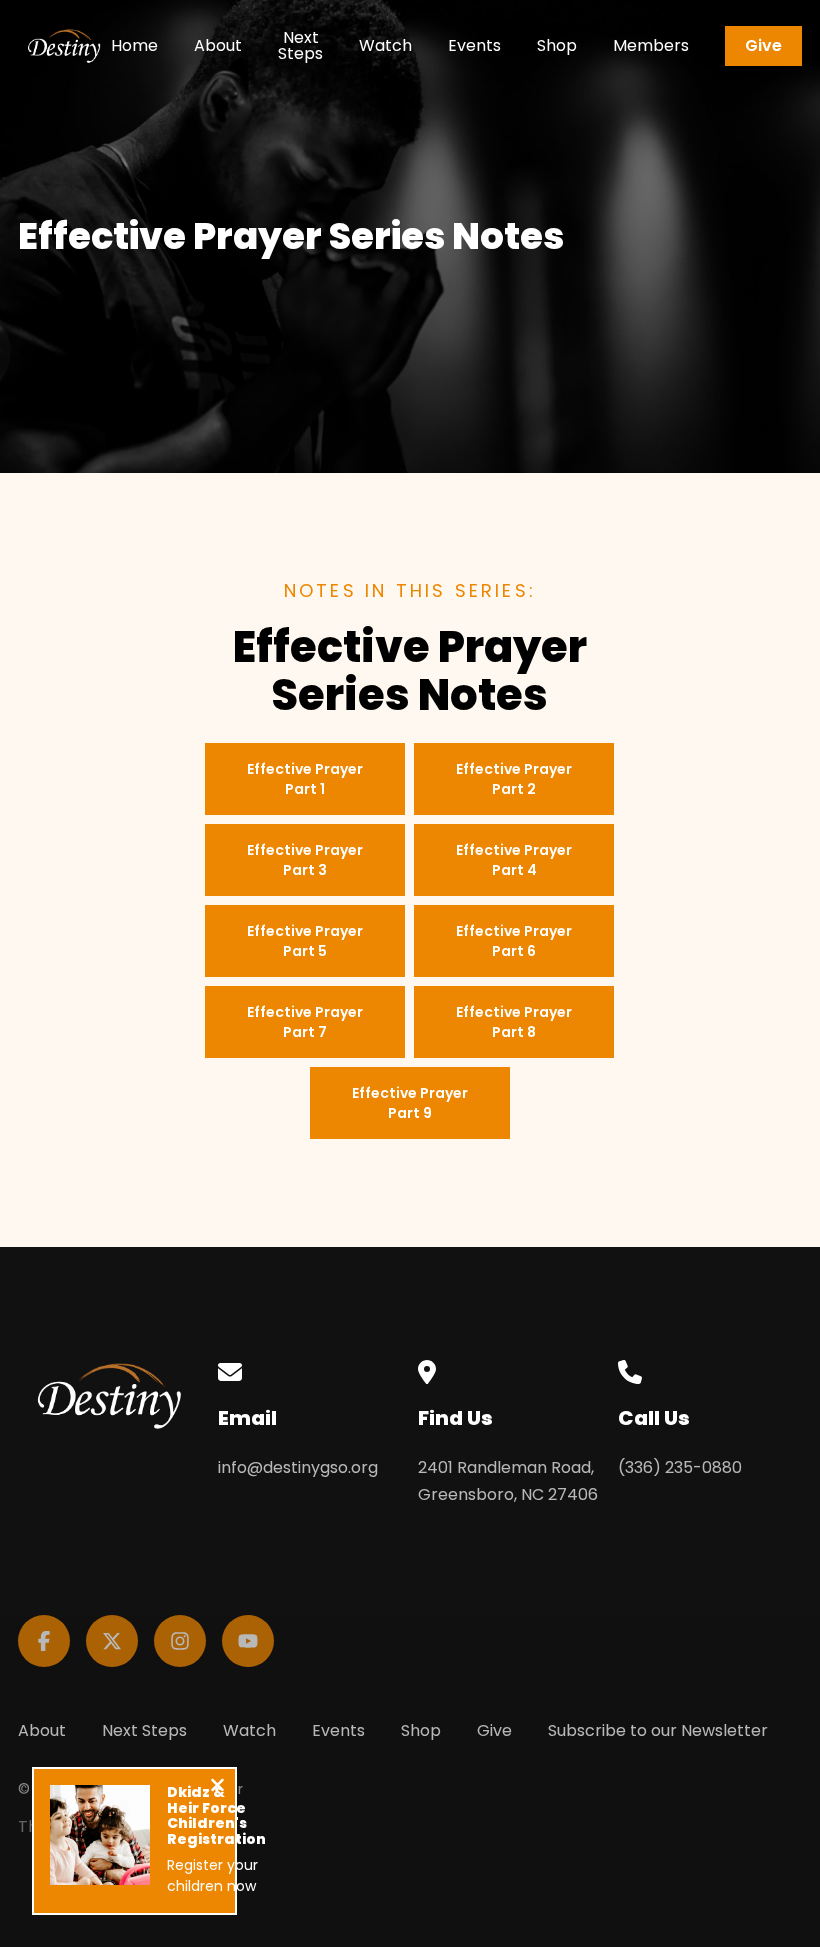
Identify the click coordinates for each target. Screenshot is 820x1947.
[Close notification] (217, 1787)
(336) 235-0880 (680, 1467)
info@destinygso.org (298, 1467)
